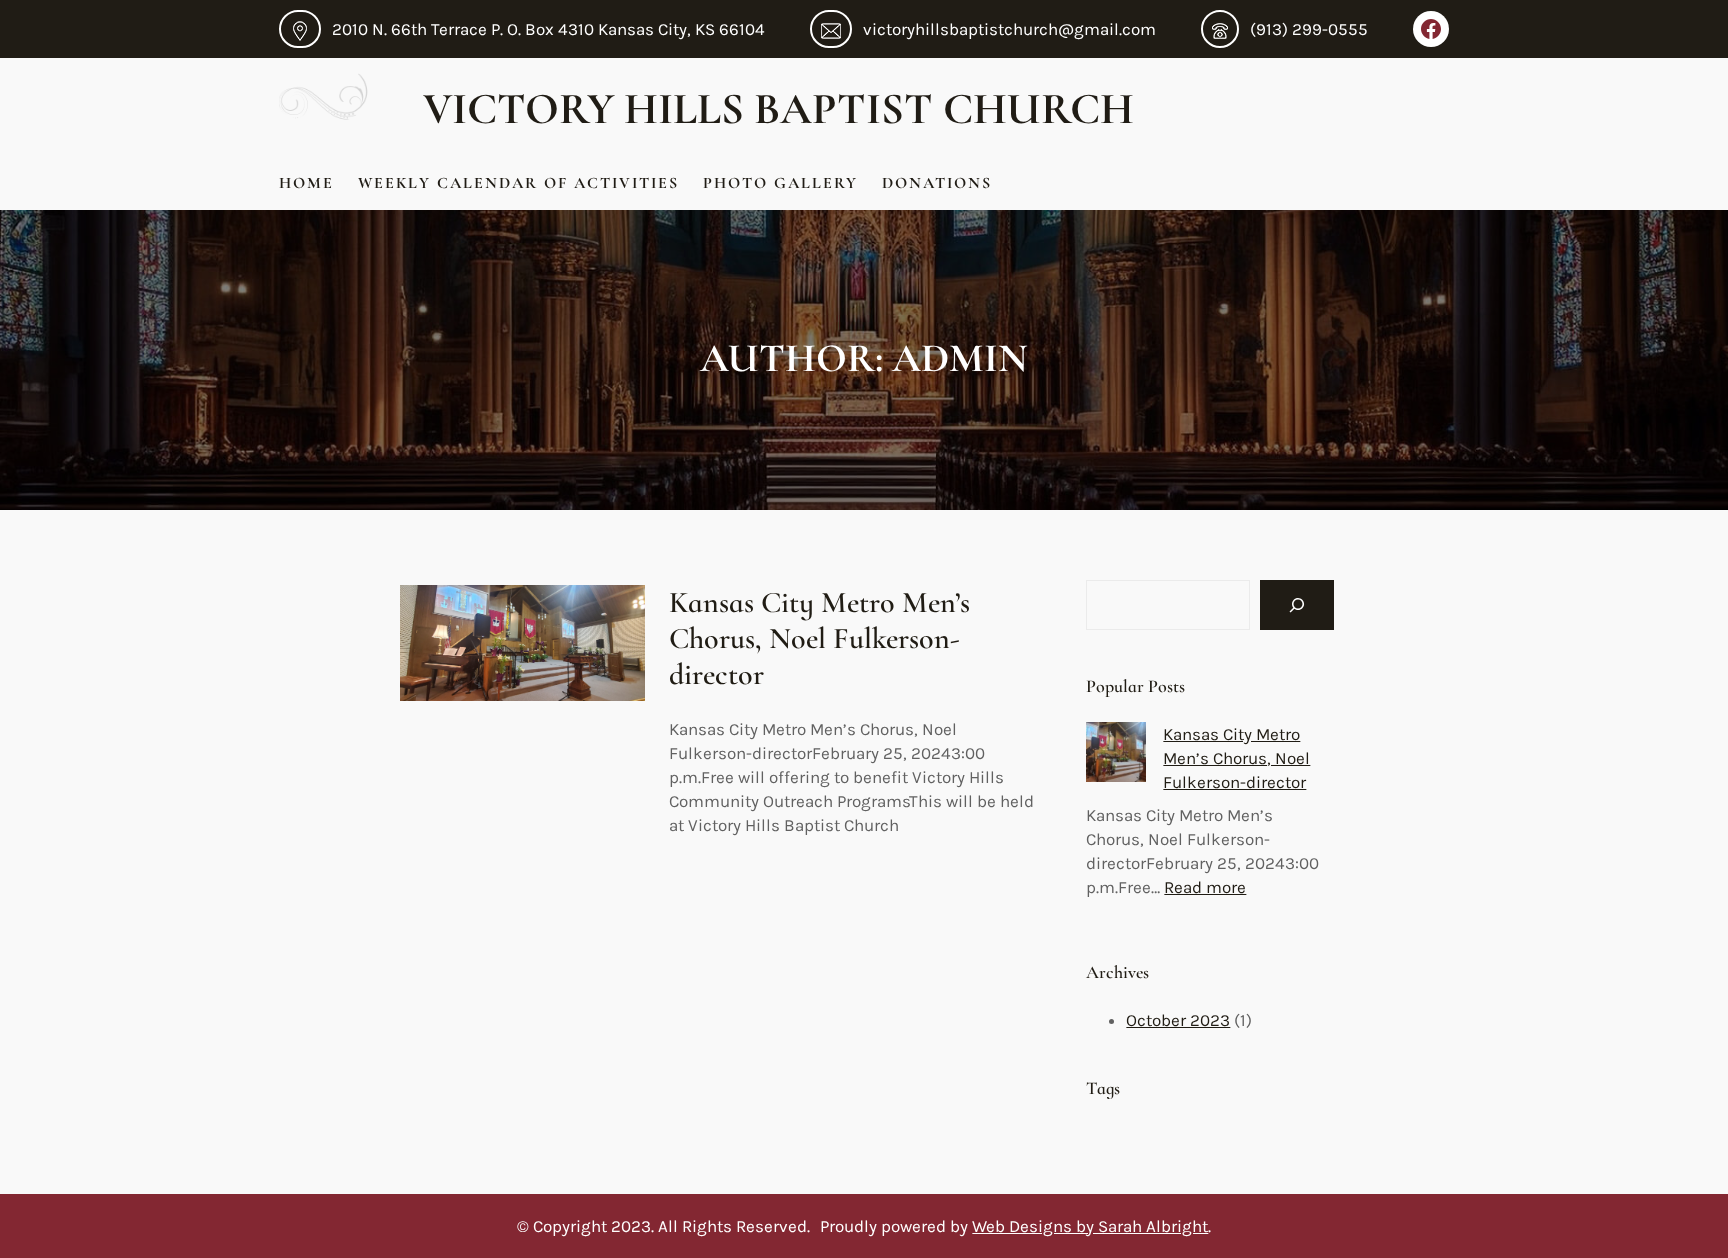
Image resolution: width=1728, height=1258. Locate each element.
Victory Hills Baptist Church (783, 109)
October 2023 (1178, 1020)
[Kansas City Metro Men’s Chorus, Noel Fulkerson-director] (1116, 755)
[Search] (1296, 605)
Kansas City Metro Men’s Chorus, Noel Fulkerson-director (819, 639)
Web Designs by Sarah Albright (1090, 1226)
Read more (1205, 887)
